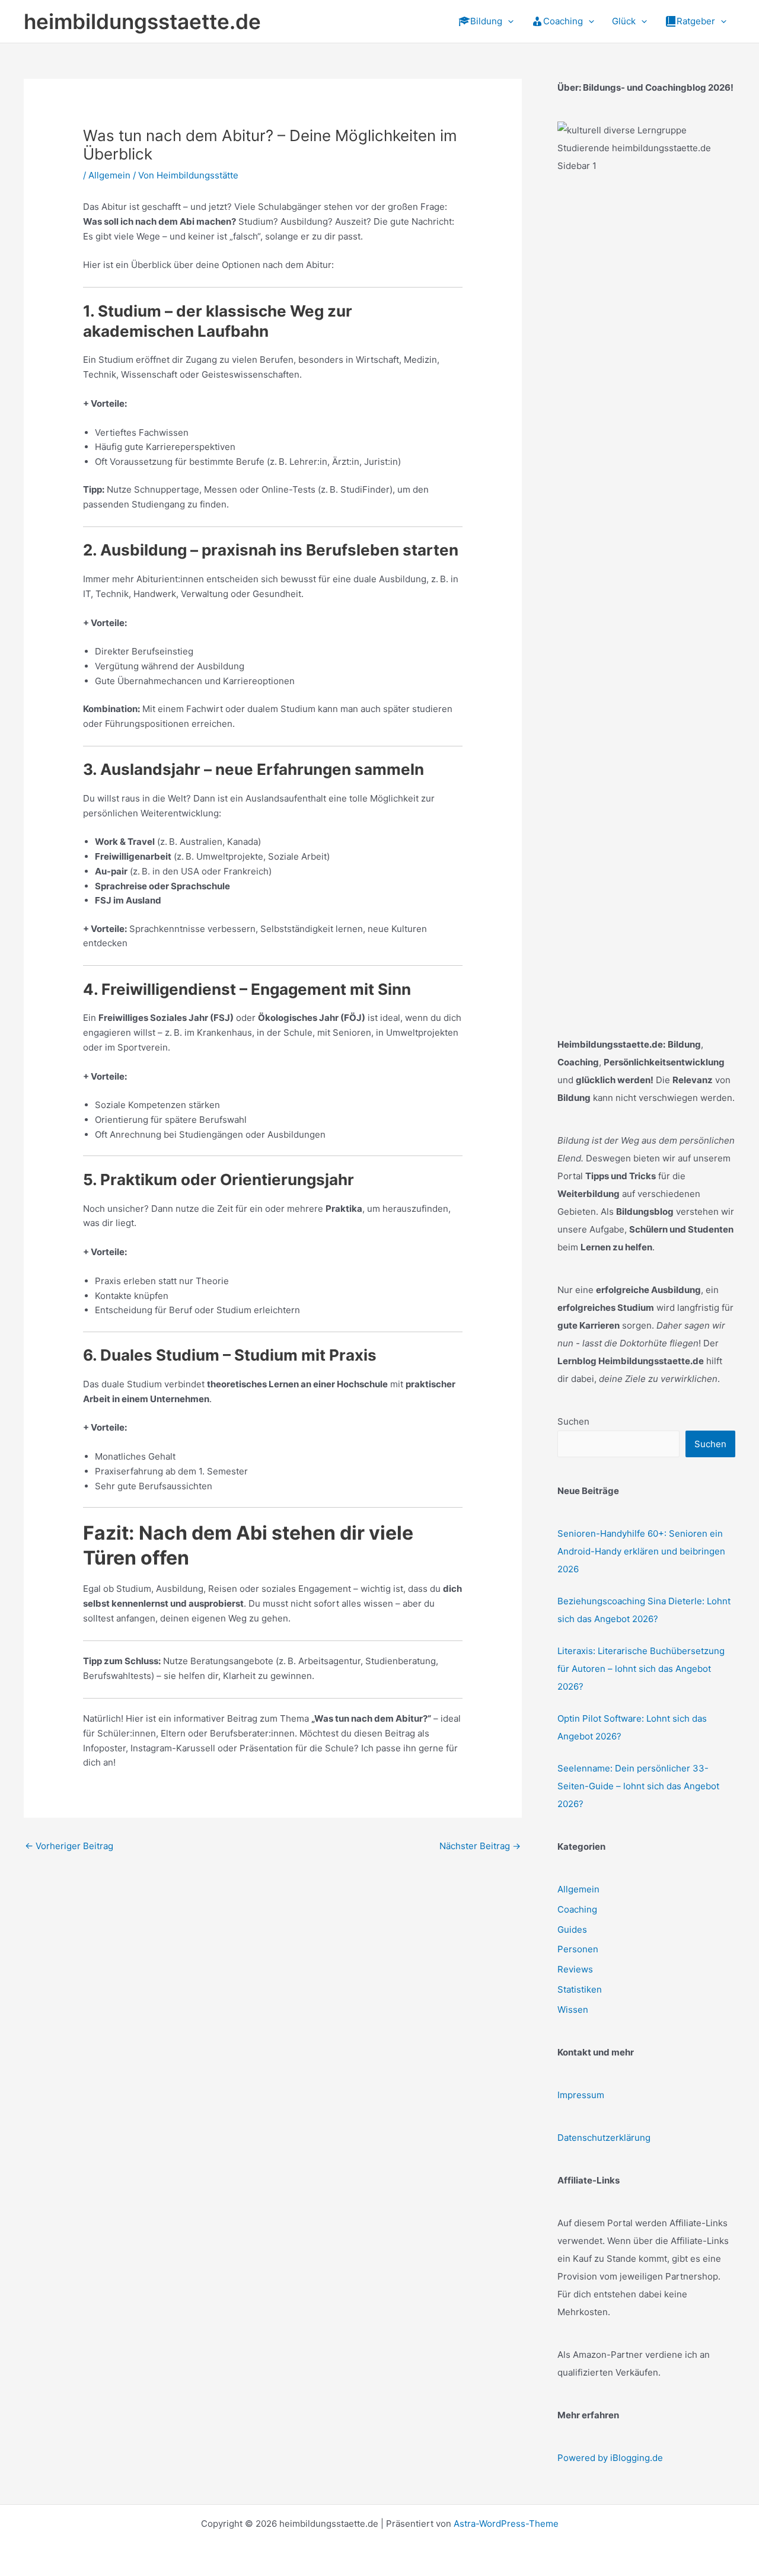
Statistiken (580, 1989)
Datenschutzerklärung (604, 2138)
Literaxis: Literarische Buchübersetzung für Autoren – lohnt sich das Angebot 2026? (641, 1669)
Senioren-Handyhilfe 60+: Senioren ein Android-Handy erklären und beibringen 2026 (641, 1551)
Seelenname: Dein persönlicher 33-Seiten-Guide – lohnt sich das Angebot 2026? (638, 1786)
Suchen (573, 1421)
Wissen (573, 2010)
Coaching (577, 1909)
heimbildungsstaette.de (142, 21)
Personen (578, 1949)
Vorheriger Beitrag (69, 1846)
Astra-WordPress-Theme (506, 2524)
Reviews (575, 1969)
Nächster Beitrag (480, 1846)
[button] (508, 21)
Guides (572, 1929)
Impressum (581, 2095)
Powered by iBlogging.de (610, 2458)
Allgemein (109, 175)
